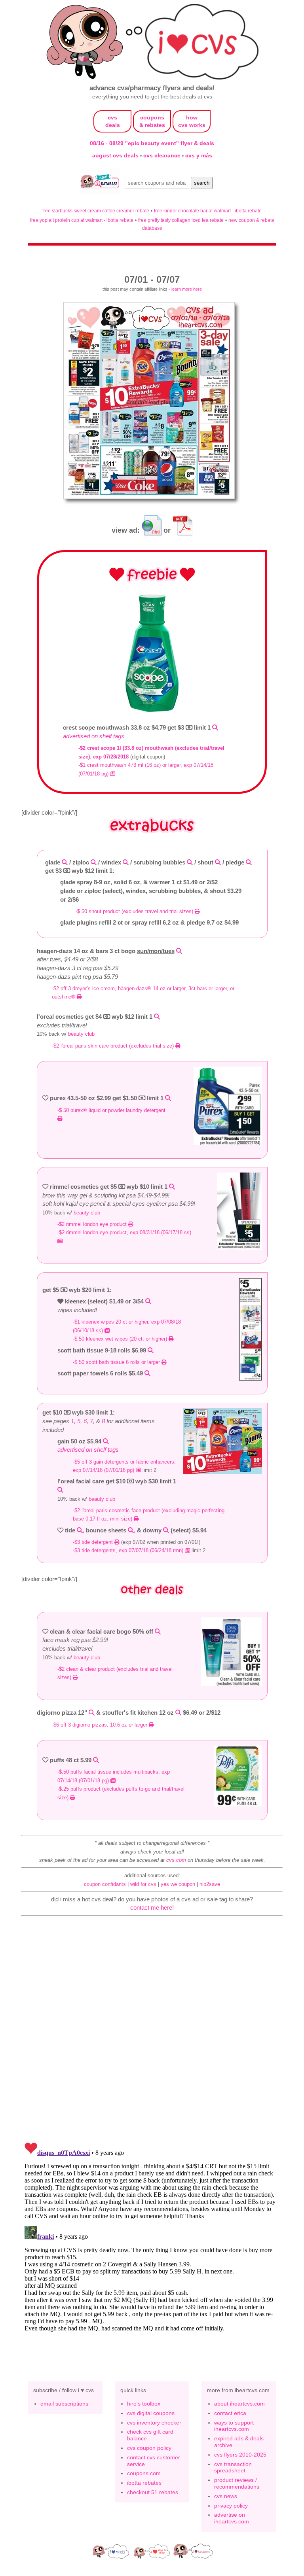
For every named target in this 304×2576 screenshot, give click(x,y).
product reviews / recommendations (237, 2483)
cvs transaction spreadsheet (233, 2467)
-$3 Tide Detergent (94, 1542)
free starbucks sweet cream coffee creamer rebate (96, 211)
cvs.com (176, 1860)
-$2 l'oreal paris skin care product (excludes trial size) (114, 1046)
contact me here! (152, 1907)
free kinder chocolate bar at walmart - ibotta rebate (208, 211)
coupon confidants (105, 1884)
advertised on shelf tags (94, 736)
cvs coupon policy (149, 2448)
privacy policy (231, 2506)
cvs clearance (163, 155)
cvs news (226, 2496)
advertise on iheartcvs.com (232, 2518)
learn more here (187, 289)
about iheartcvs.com (239, 2404)
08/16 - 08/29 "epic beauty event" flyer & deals (152, 143)
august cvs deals (116, 155)
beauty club (81, 1034)
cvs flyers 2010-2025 (240, 2455)
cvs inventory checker (154, 2423)
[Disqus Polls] (152, 2033)
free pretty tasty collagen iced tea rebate (181, 220)
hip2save (210, 1884)
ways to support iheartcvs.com (234, 2426)
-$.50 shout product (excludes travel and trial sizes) (135, 911)
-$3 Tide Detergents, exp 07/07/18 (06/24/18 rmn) (129, 1550)
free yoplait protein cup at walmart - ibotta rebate (82, 220)
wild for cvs (143, 1884)
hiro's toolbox (144, 2404)
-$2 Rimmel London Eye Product (93, 1224)
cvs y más (199, 155)
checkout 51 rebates (153, 2492)
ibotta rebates (144, 2483)
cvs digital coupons (151, 2413)
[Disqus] (152, 2238)
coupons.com (144, 2473)
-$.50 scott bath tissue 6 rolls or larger (117, 1362)
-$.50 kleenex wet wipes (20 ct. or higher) (121, 1339)
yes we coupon (178, 1884)
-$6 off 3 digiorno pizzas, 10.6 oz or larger (100, 1725)
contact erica (230, 2413)
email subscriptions (64, 2404)
